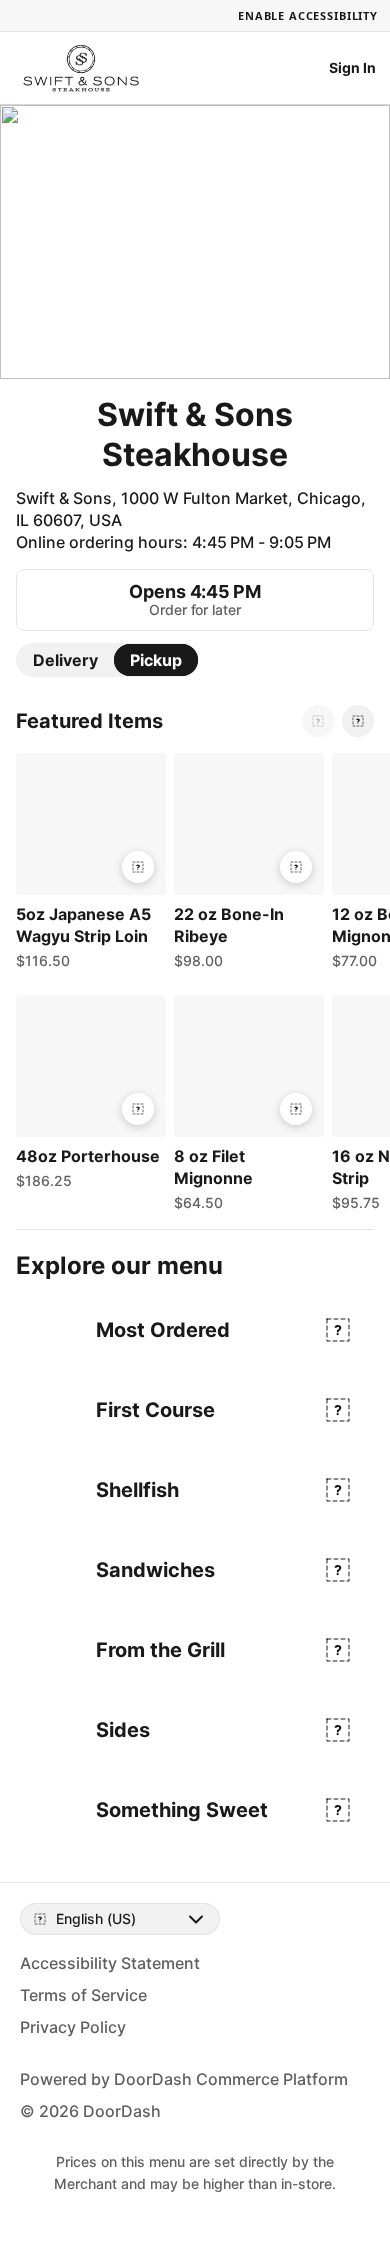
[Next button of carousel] (358, 721)
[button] (87, 866)
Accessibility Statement (110, 1963)
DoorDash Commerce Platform (231, 2079)
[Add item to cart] (138, 867)
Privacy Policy (73, 2027)
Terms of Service (83, 1995)
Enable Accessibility (308, 15)
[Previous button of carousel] (318, 721)
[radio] (65, 660)
